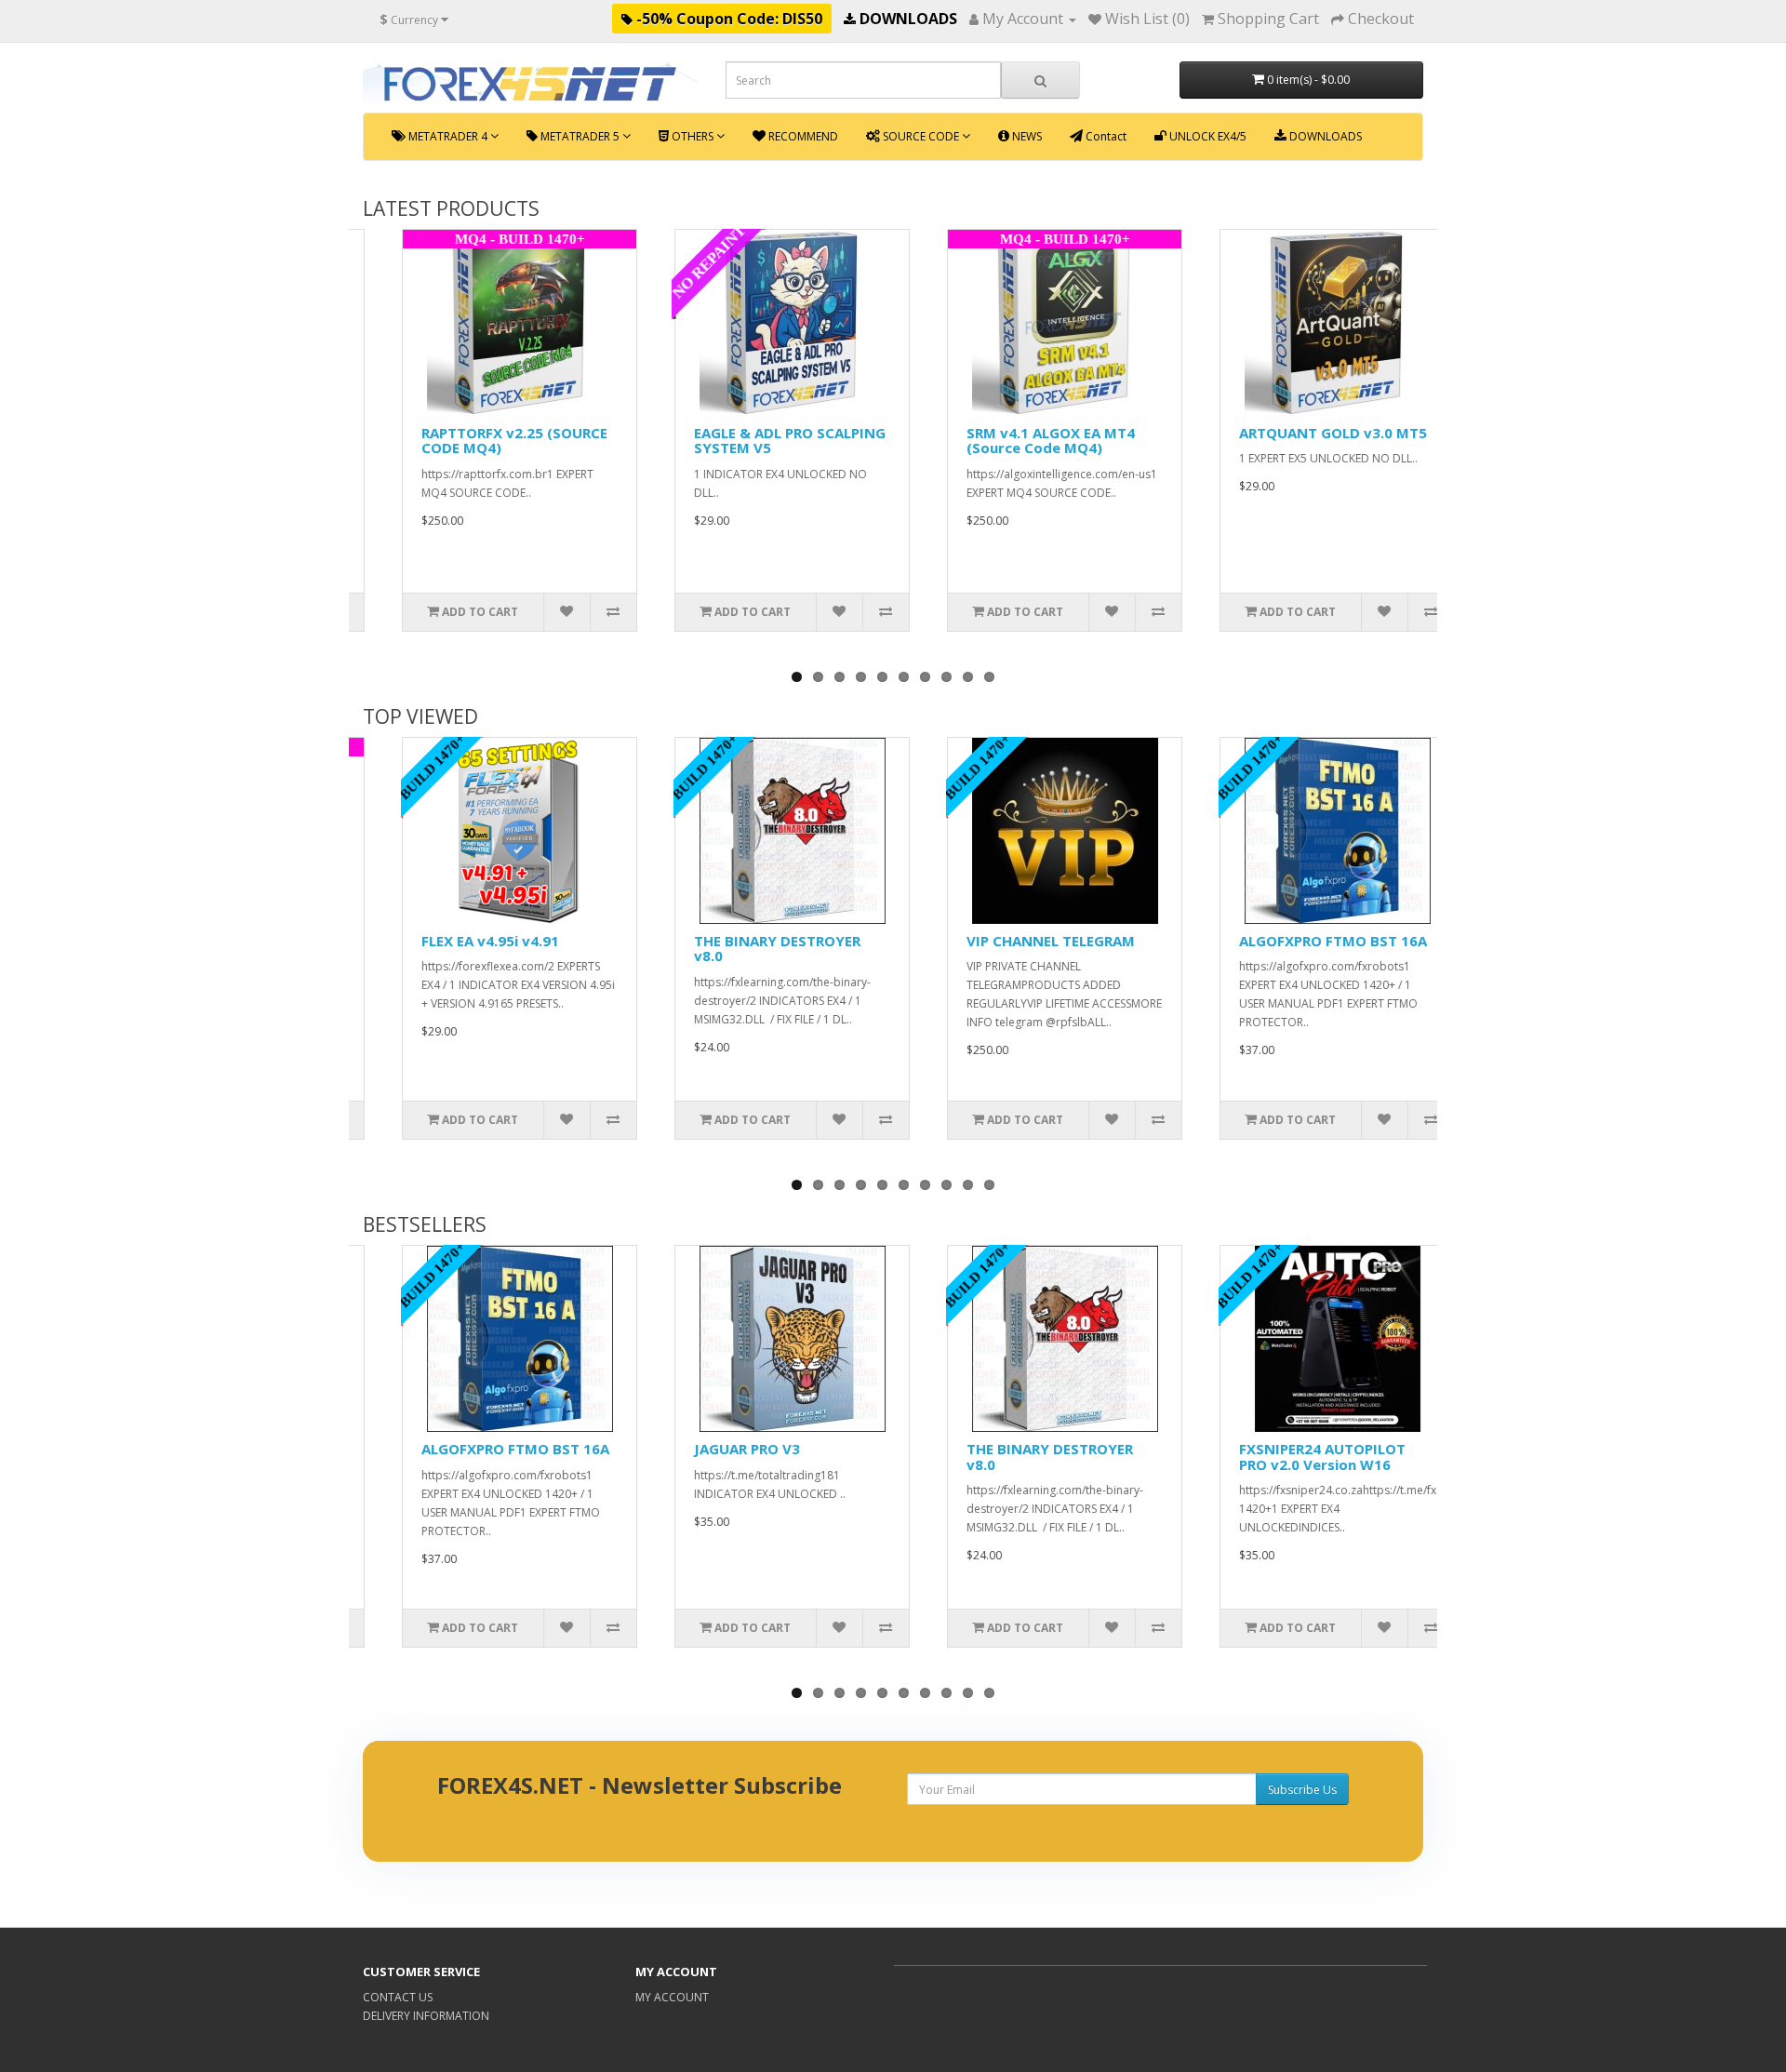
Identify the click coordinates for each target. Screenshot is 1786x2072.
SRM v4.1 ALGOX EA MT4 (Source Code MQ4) (1016, 441)
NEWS (1026, 136)
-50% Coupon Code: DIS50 (727, 19)
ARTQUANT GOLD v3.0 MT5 (1299, 433)
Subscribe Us (1302, 1790)
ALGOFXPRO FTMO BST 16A (1299, 941)
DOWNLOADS (906, 19)
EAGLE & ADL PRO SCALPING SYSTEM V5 (755, 441)
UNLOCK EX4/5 (1206, 136)
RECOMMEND (802, 136)
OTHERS (693, 136)
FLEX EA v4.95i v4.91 (456, 941)
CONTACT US (398, 1997)
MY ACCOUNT (672, 1997)
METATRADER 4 (448, 136)
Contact (1105, 136)
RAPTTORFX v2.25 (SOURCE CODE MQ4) (480, 441)
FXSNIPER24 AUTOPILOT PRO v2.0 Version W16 (1288, 1457)
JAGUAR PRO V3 (713, 1449)
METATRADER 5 (580, 136)
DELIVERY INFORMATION (426, 2016)
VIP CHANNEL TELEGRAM (1016, 941)
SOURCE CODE (921, 136)
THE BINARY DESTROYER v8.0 (743, 949)
